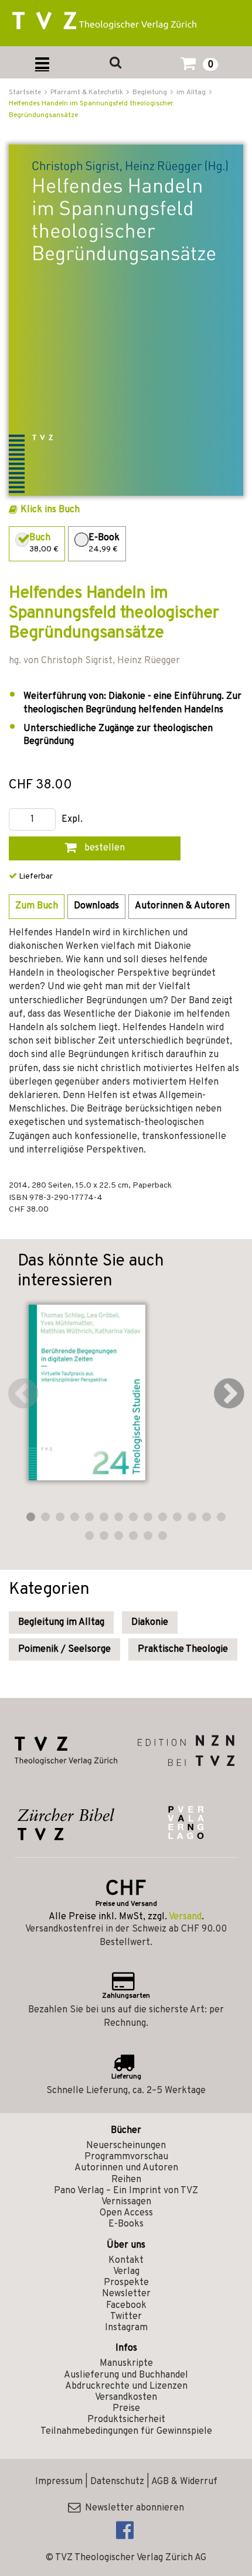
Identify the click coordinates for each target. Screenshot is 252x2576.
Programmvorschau (126, 2157)
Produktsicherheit (126, 2420)
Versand (185, 1917)
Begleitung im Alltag (61, 1623)
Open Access (126, 2213)
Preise (126, 2409)
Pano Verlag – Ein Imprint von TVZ (126, 2191)
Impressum (59, 2482)
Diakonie (150, 1623)
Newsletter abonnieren (132, 2508)
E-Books (126, 2224)
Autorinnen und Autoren (126, 2168)
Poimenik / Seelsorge (64, 1649)
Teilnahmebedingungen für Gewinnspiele (126, 2431)
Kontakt (126, 2261)
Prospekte (126, 2283)
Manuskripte (126, 2364)
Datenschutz (117, 2482)
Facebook (126, 2306)
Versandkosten (126, 2397)
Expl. (72, 820)
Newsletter (126, 2294)
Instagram (126, 2328)
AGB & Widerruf (184, 2482)
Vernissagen (126, 2202)
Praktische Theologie (183, 1649)
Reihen (126, 2180)
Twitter (126, 2317)
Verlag (126, 2272)
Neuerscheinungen (126, 2146)
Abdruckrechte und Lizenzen (126, 2386)
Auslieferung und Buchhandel (126, 2375)
